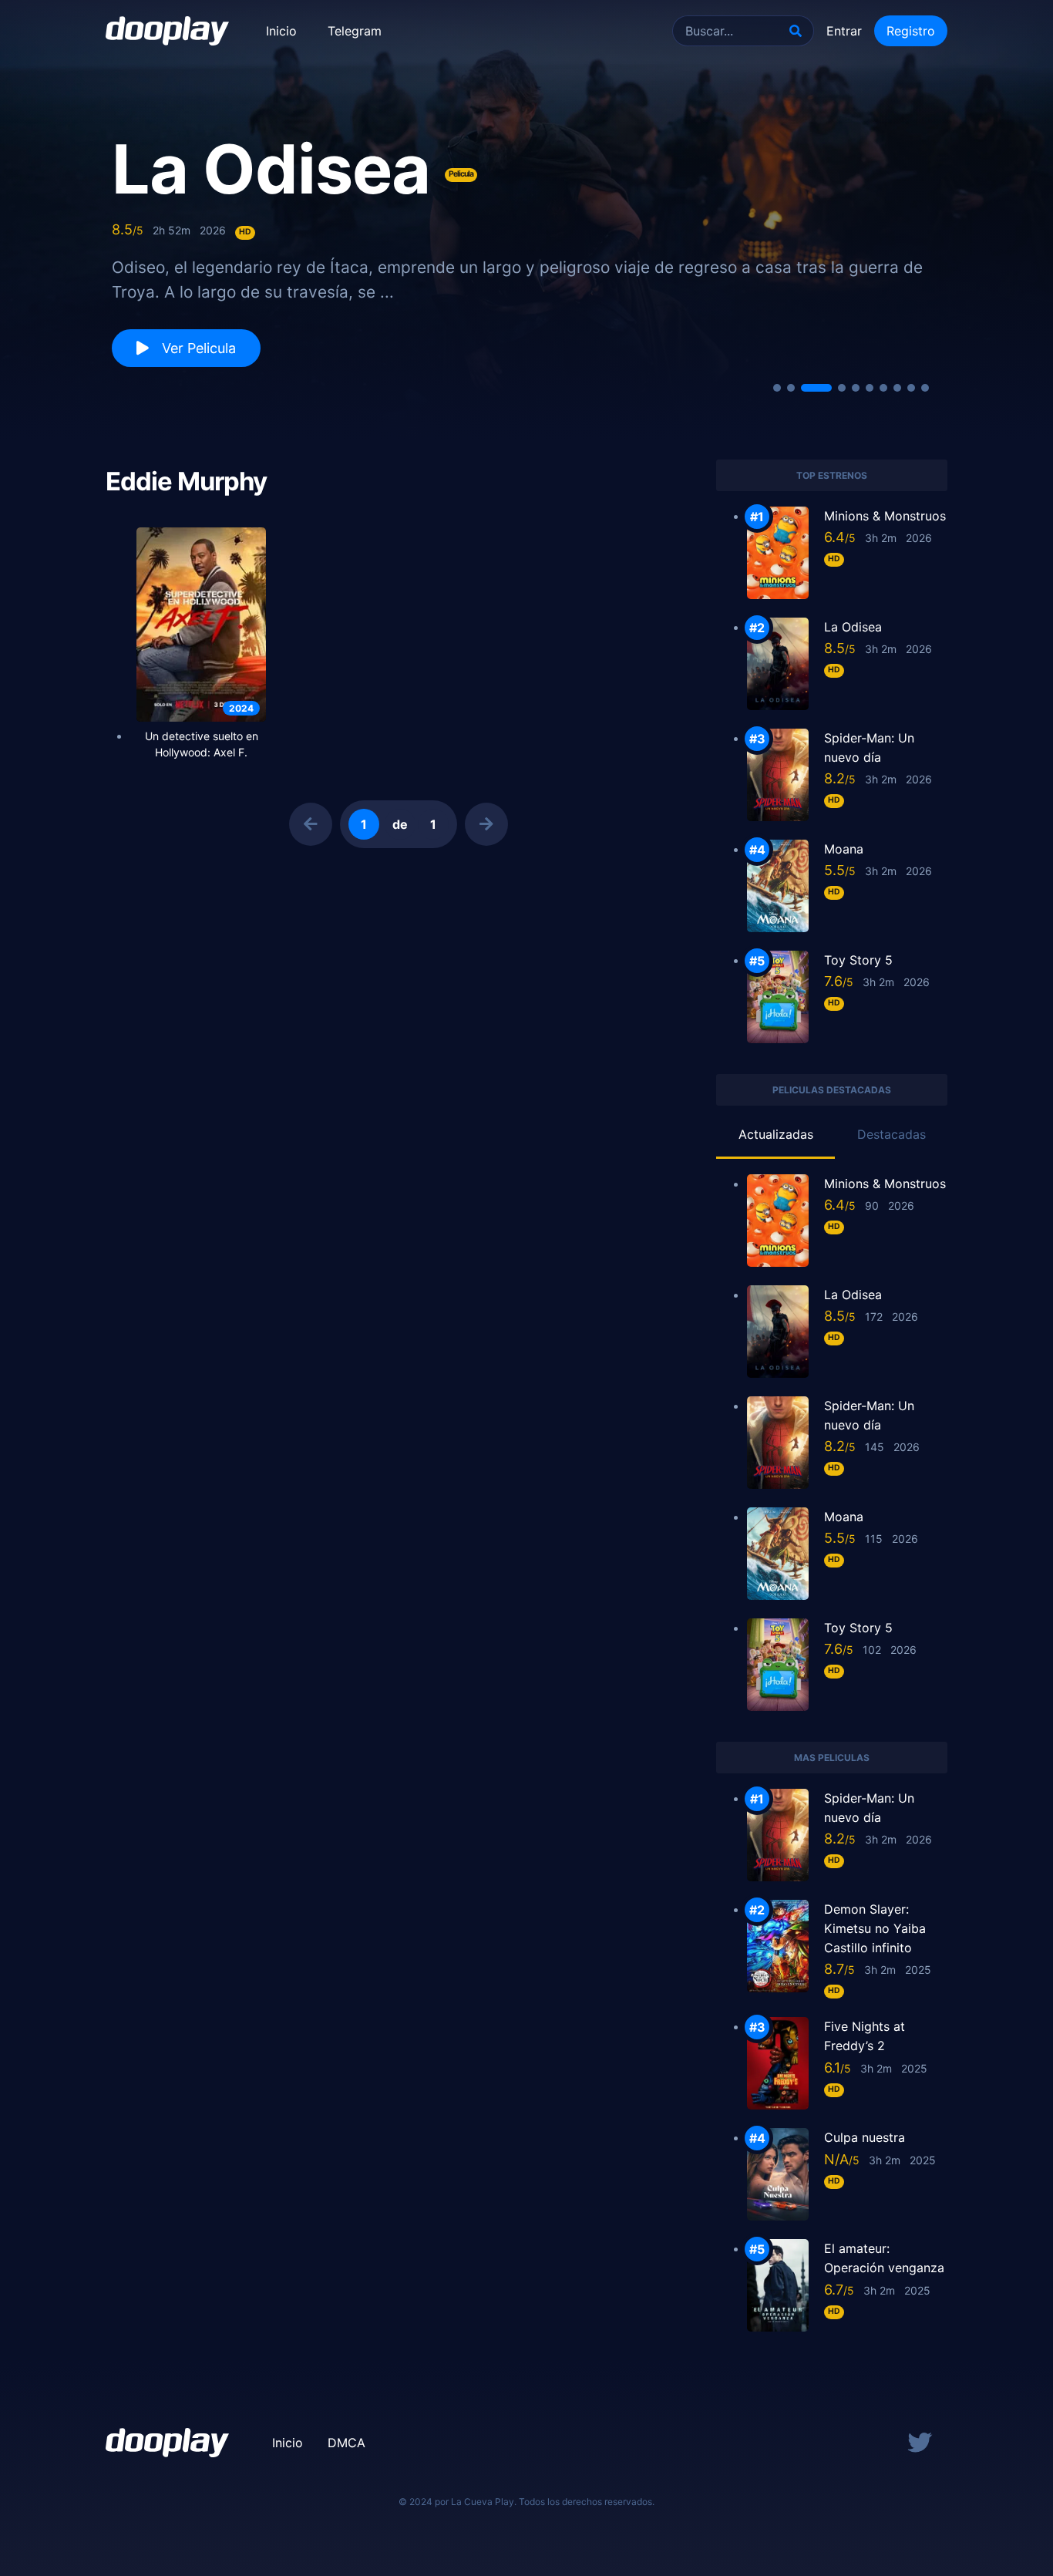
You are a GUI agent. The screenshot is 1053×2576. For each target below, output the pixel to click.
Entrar (844, 31)
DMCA (347, 2443)
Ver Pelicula (197, 348)
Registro (911, 31)
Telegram (355, 31)
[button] (777, 388)
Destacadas (892, 1134)
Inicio (281, 31)
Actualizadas (776, 1134)
